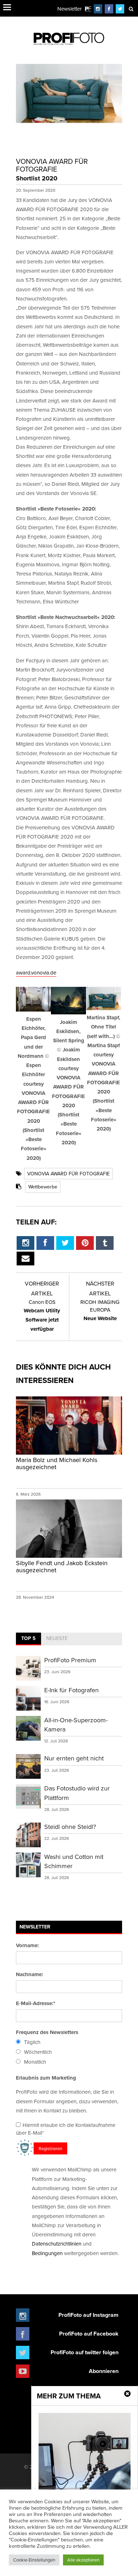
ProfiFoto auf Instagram (88, 2315)
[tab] (28, 1639)
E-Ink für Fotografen (71, 1690)
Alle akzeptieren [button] (83, 2560)
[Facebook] (109, 9)
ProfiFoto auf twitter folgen (85, 2352)
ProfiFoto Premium (70, 1660)
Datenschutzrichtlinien (57, 2244)
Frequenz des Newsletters (47, 2032)
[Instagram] (98, 9)
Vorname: (27, 1945)
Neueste (57, 1638)
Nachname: (30, 1974)
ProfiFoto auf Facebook (89, 2334)
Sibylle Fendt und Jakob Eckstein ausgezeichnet (62, 1566)
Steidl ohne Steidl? (70, 1827)
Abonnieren (104, 2371)
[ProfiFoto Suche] (131, 9)
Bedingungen (47, 2253)
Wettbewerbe (43, 1187)
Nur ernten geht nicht (74, 1758)
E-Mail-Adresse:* (36, 2003)
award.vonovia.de (36, 973)
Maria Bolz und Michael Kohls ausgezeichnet (57, 1463)
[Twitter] (120, 9)
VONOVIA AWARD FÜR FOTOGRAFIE (68, 1174)
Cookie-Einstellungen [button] (34, 2560)
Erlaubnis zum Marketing (46, 2078)
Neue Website (100, 1310)
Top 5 (28, 1638)
